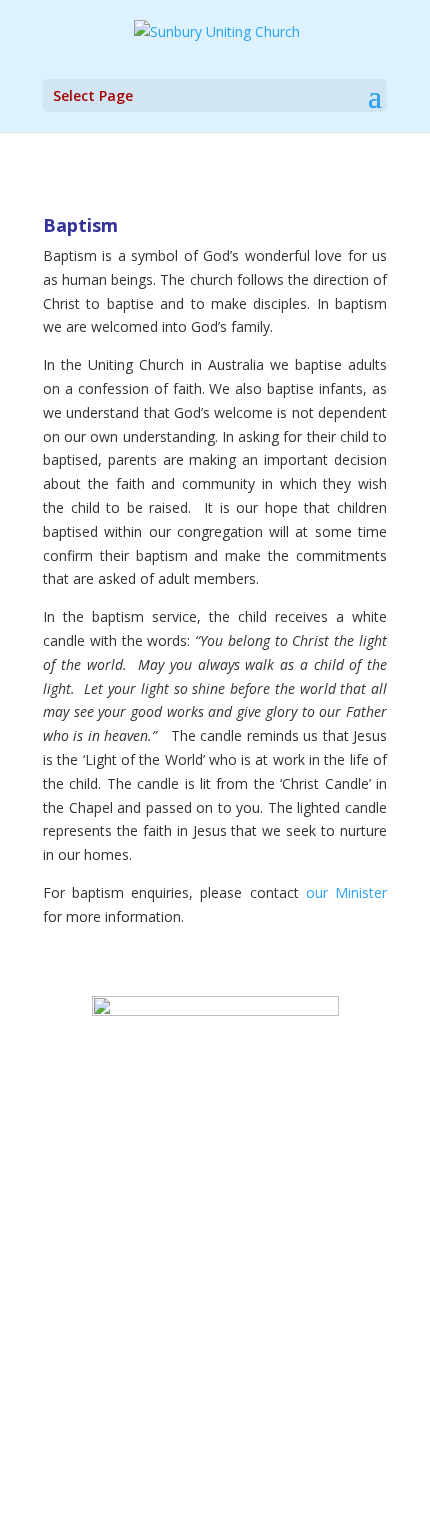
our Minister (346, 892)
